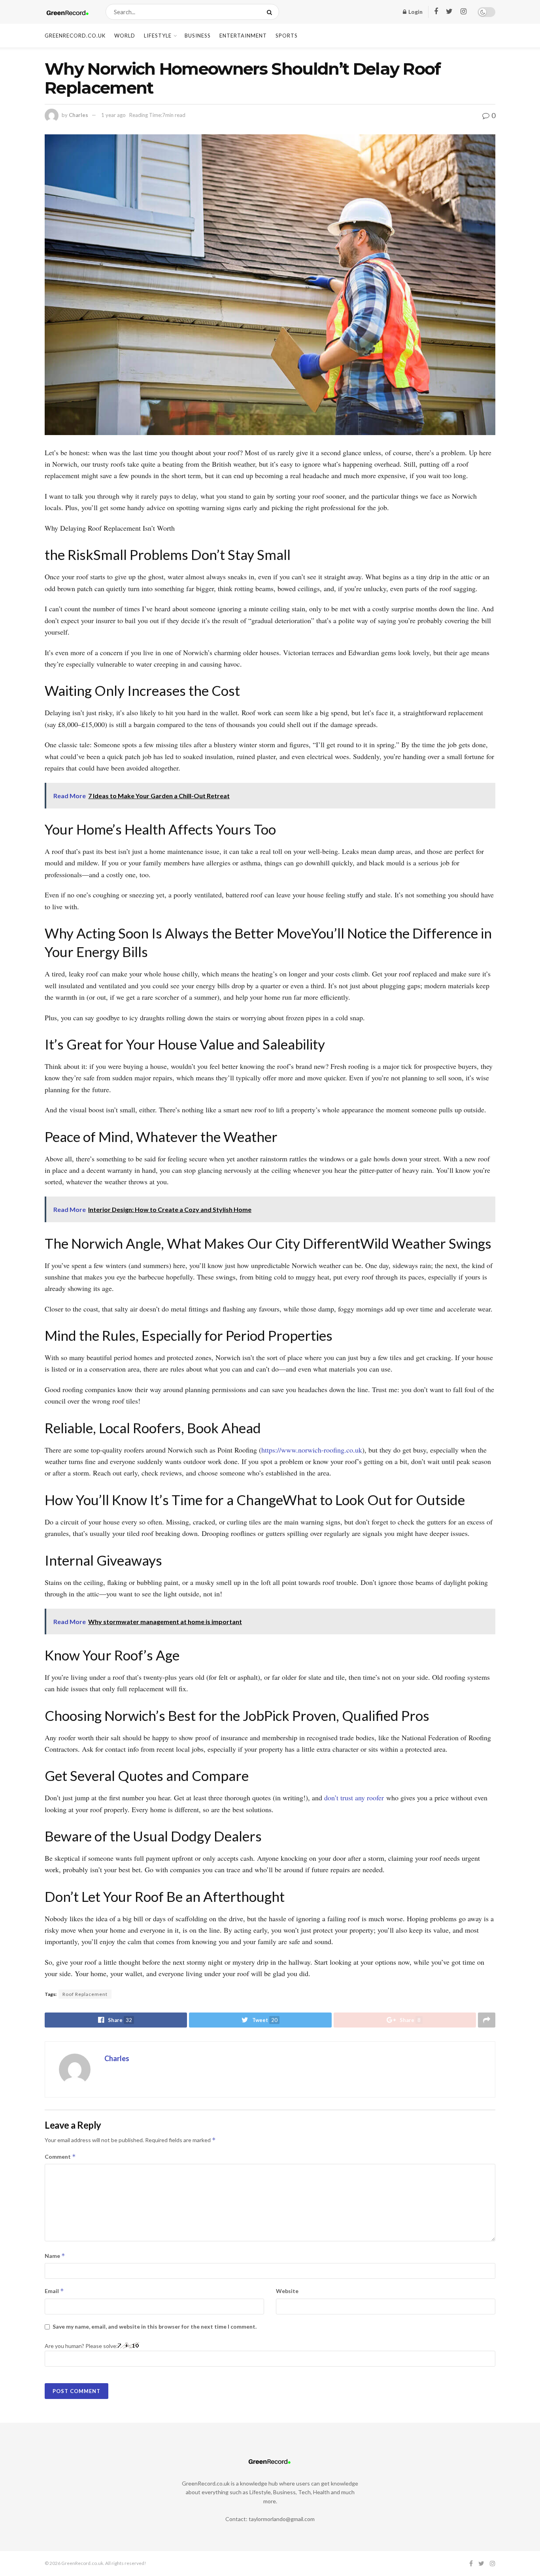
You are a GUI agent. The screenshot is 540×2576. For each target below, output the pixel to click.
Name (55, 2256)
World (125, 36)
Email (54, 2291)
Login (415, 12)
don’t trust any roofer (354, 1798)
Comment (60, 2157)
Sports (287, 36)
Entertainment (243, 36)
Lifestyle (158, 36)
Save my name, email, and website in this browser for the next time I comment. (155, 2326)
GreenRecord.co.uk (75, 36)
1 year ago (113, 115)
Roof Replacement (85, 1994)
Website (287, 2291)
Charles (78, 115)
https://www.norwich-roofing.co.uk (312, 1450)
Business (198, 36)
